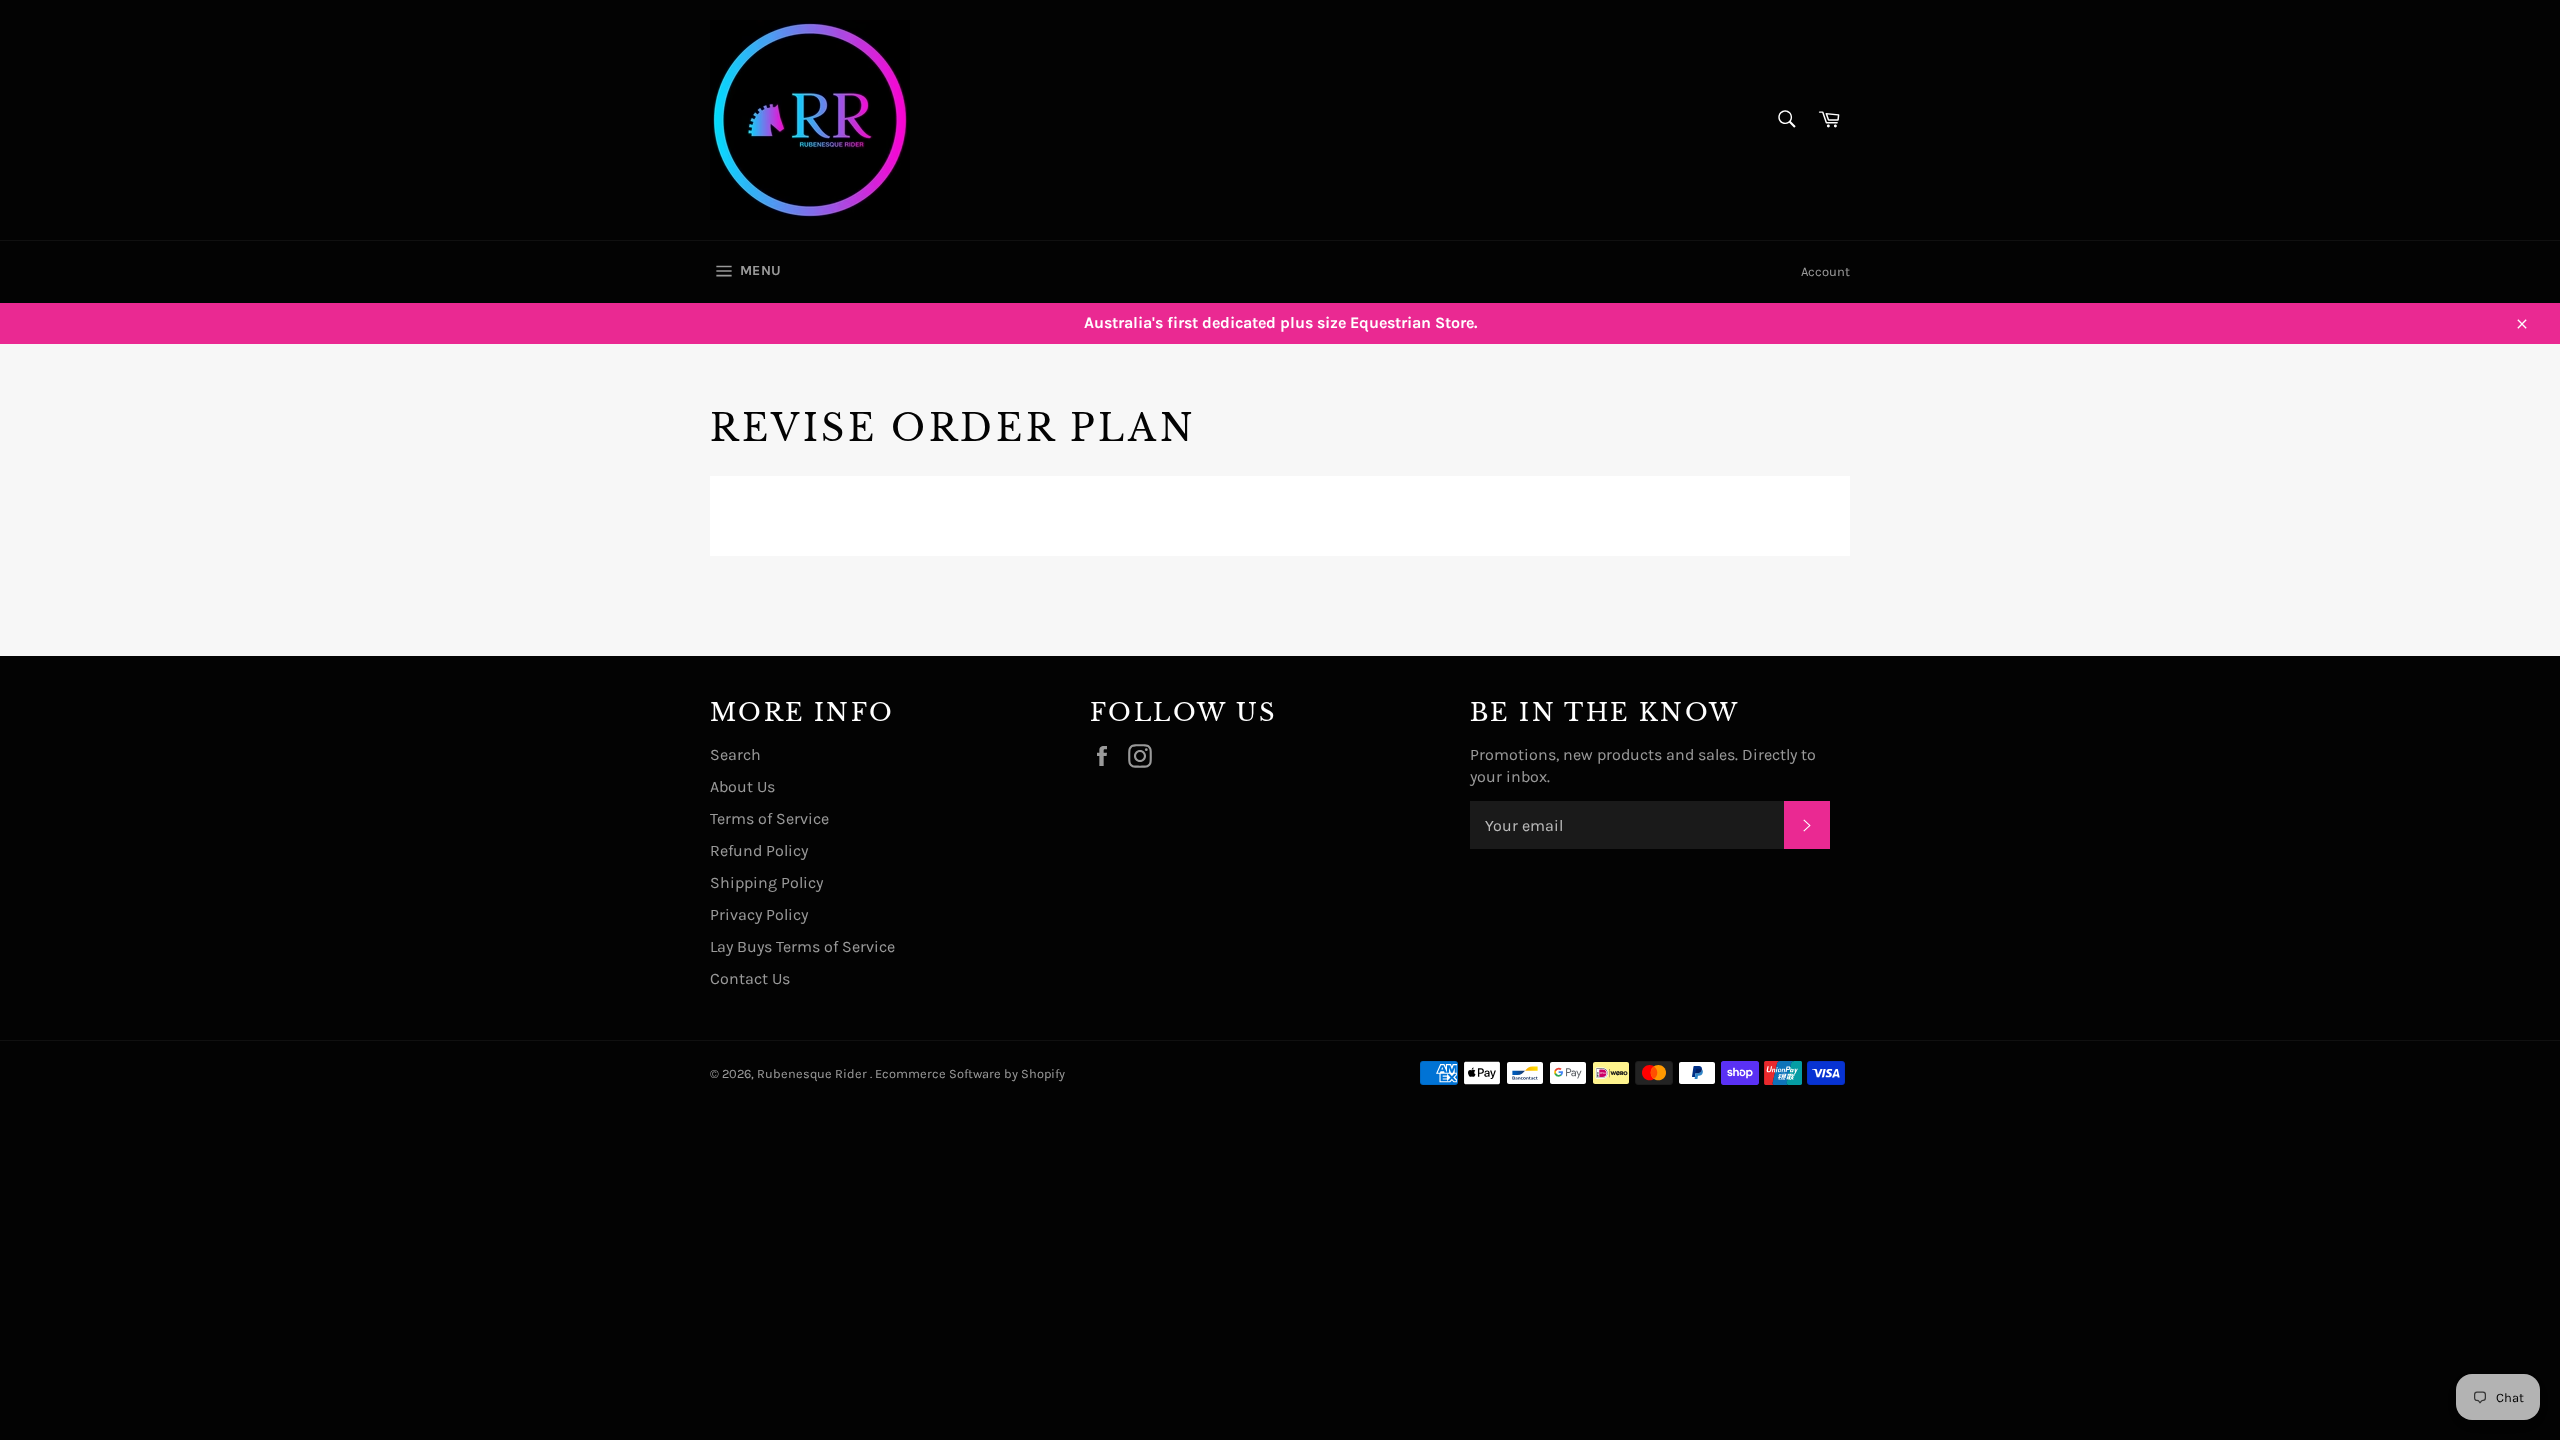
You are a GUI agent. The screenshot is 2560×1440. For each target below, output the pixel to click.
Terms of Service (769, 818)
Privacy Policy (759, 914)
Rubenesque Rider (813, 1073)
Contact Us (750, 978)
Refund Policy (759, 850)
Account (1825, 271)
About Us (742, 786)
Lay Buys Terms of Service (802, 946)
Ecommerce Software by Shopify (970, 1073)
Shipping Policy (766, 882)
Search (735, 754)
